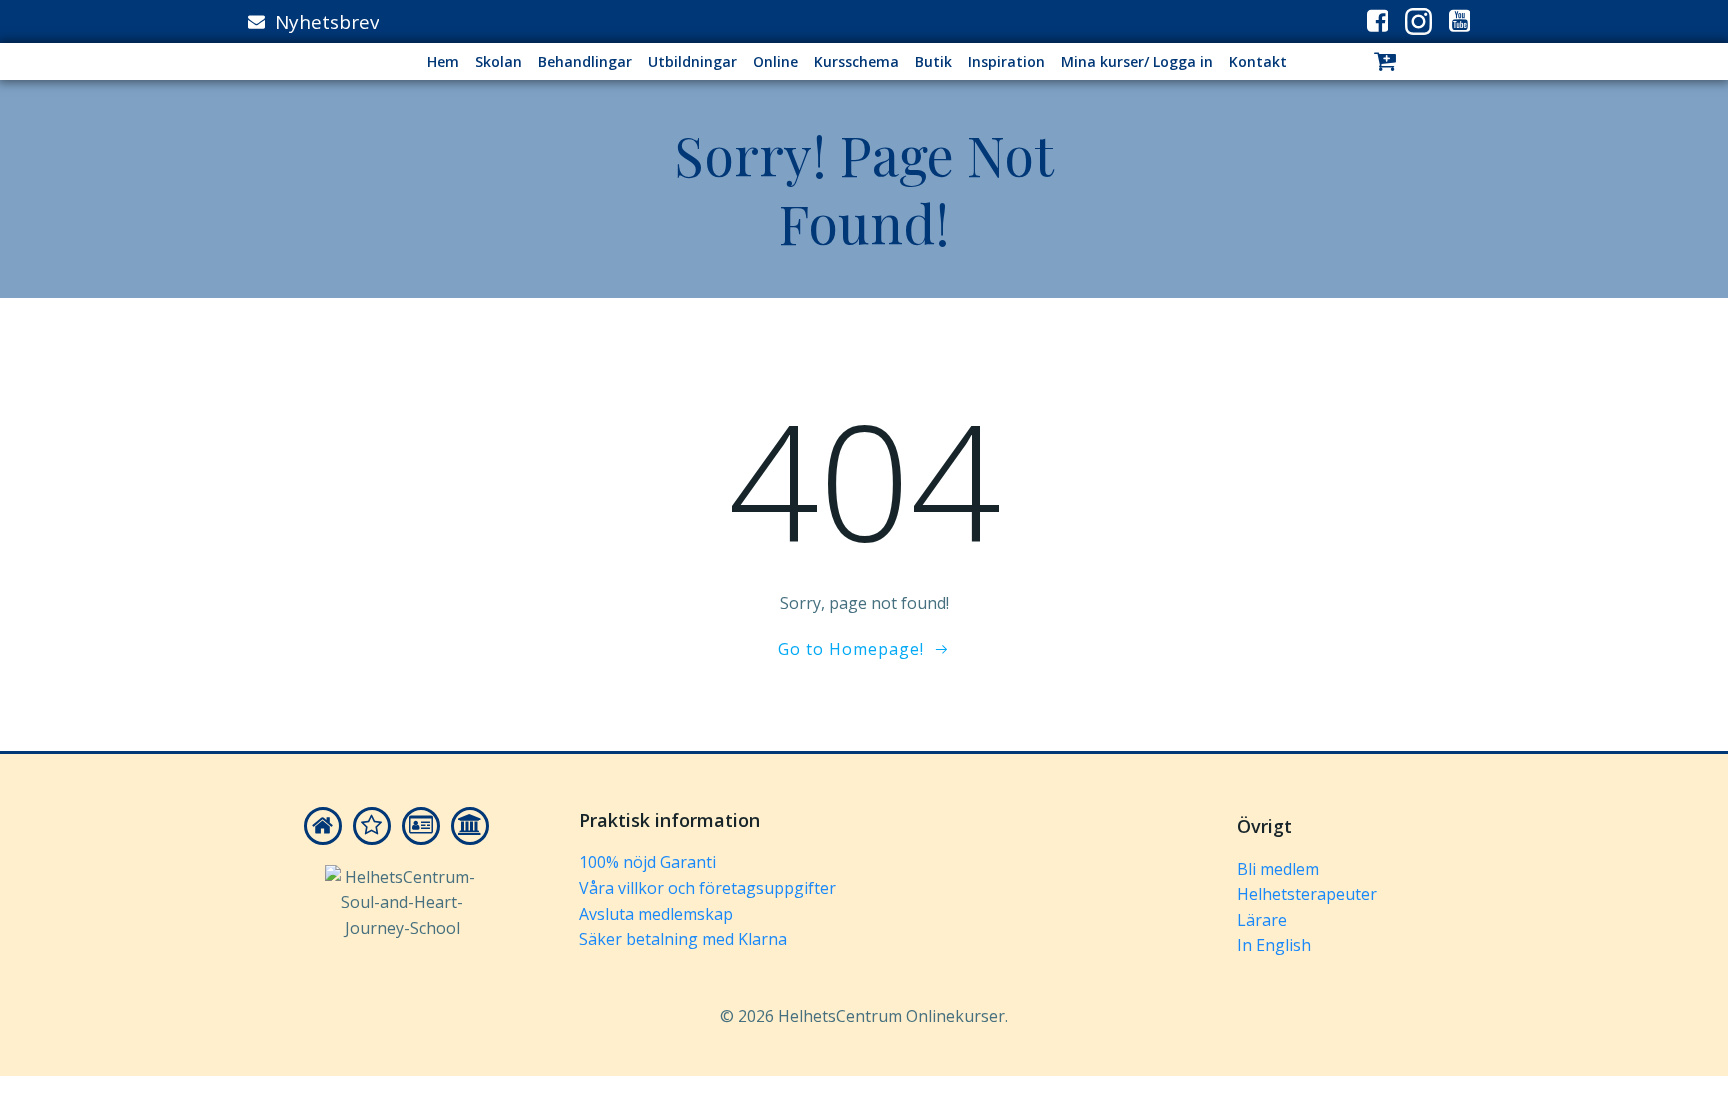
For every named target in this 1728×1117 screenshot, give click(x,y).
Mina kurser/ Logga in (1137, 61)
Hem (443, 61)
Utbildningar (692, 61)
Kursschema (856, 61)
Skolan (498, 61)
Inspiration (1006, 61)
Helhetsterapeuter (1307, 894)
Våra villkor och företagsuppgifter (707, 888)
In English (1274, 945)
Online (775, 61)
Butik (933, 61)
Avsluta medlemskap (656, 914)
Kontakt (1258, 61)
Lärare (1262, 920)
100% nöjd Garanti (647, 862)
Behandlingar (585, 61)
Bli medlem (1278, 869)
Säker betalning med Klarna (683, 939)
